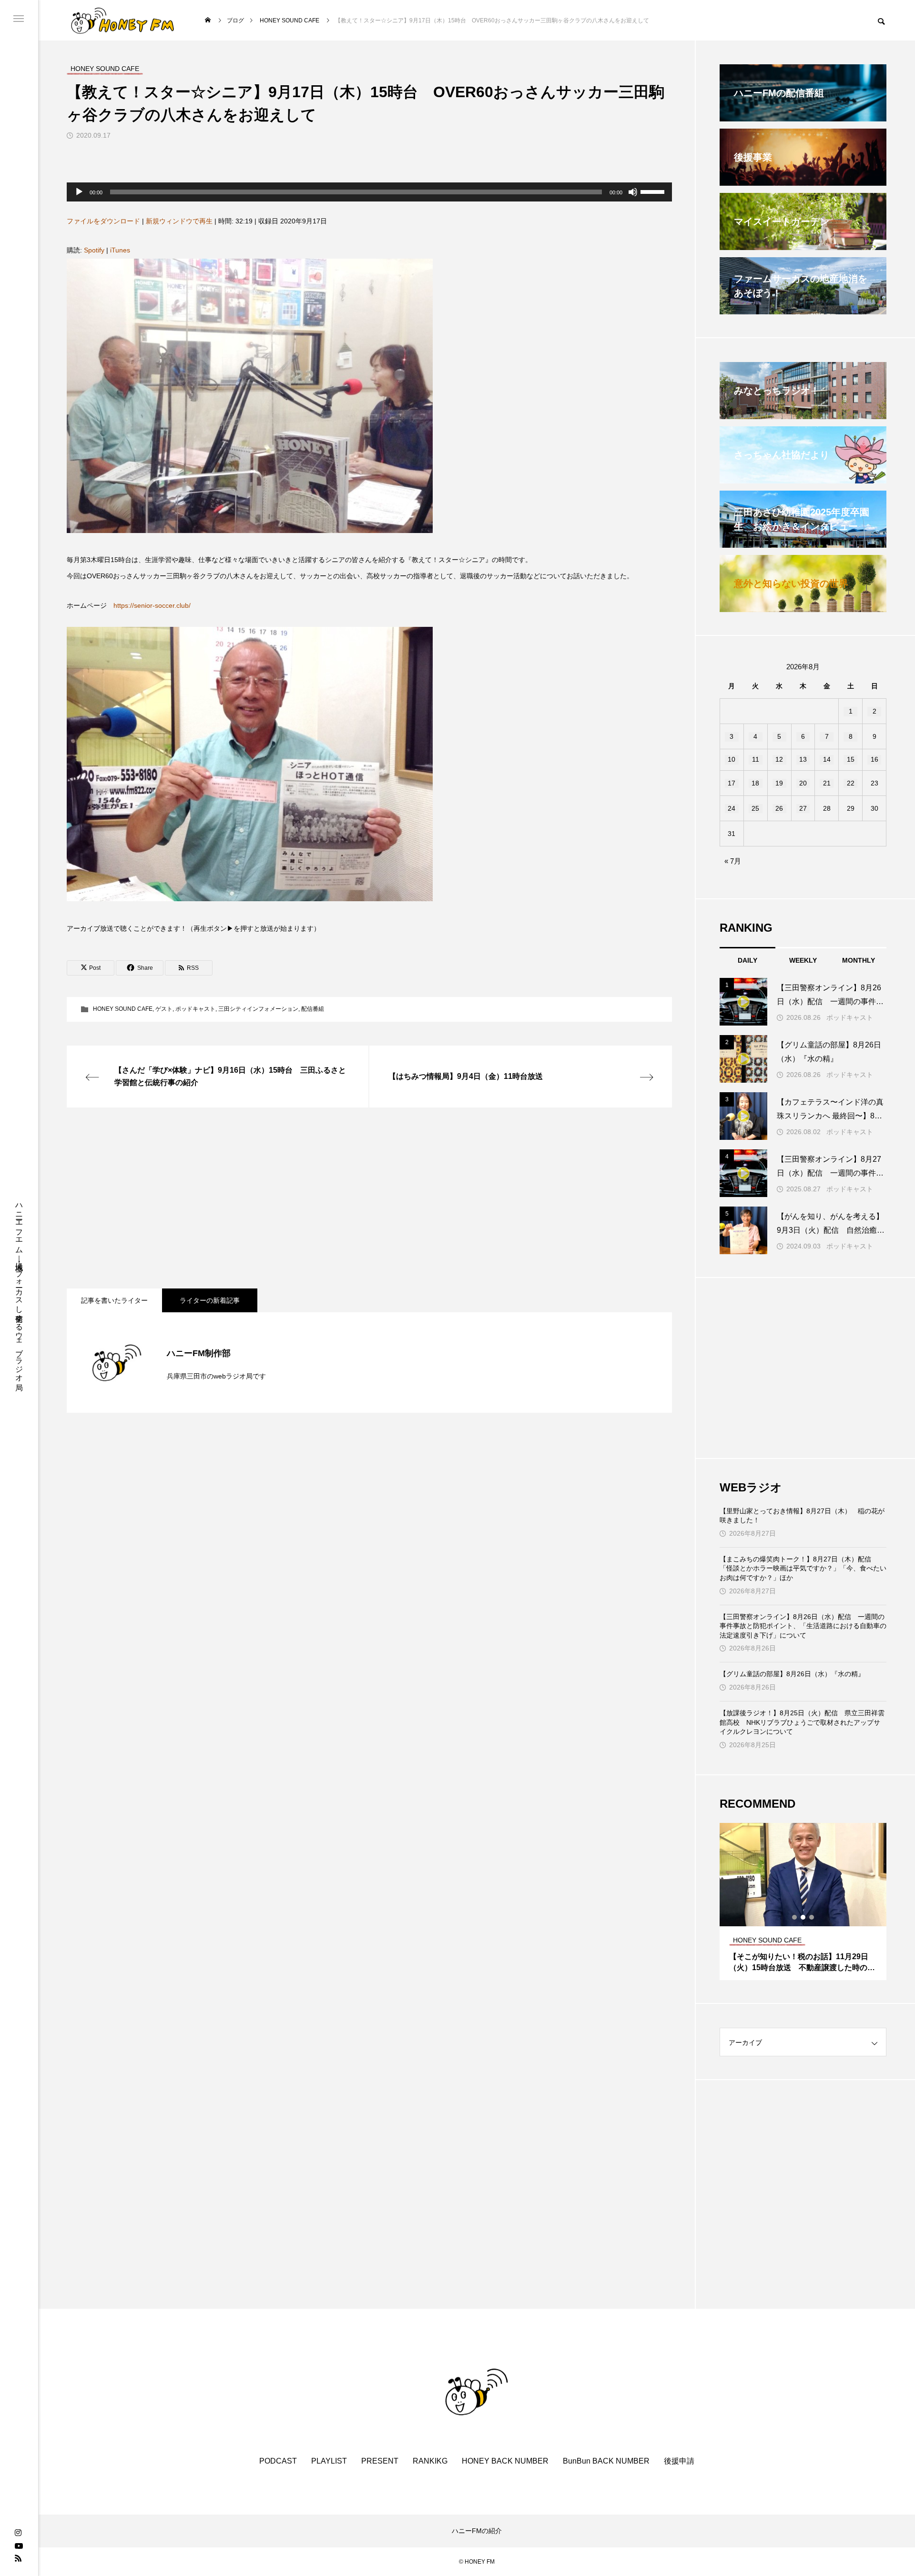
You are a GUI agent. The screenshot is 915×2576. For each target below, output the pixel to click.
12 (779, 759)
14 (827, 759)
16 (874, 759)
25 (755, 808)
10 (732, 759)
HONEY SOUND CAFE (123, 1009)
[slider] (654, 191)
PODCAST (278, 2461)
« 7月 (733, 861)
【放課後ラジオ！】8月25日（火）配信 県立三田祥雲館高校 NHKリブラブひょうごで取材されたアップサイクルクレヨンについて (802, 1722)
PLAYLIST (329, 2461)
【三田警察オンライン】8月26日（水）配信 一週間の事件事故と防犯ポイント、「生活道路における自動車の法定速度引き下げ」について (803, 1626)
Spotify (94, 250)
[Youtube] (19, 2546)
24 (732, 808)
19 (779, 783)
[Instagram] (18, 2533)
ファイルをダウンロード (103, 221)
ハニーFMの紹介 (477, 2531)
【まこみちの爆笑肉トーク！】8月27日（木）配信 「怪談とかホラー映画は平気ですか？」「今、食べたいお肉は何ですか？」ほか (803, 1568)
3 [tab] (812, 1917)
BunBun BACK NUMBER (606, 2461)
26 (779, 808)
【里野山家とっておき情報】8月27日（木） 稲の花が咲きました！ (802, 1516)
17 (732, 783)
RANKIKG (430, 2461)
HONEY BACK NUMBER (505, 2461)
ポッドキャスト (195, 1009)
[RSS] (18, 2558)
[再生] (79, 192)
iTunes (120, 250)
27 (803, 808)
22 (851, 783)
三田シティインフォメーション (258, 1009)
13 (803, 759)
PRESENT (380, 2461)
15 (851, 759)
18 (755, 783)
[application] (369, 192)
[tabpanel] (803, 1902)
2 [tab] (803, 1917)
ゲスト (164, 1009)
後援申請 (679, 2461)
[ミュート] (633, 192)
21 (827, 783)
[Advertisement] (353, 1198)
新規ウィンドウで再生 (179, 221)
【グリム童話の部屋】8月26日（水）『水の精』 (792, 1674)
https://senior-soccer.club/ (152, 605)
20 (803, 783)
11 (756, 759)
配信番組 (313, 1009)
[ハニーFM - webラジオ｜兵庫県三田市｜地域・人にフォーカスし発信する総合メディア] (123, 20)
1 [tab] (795, 1917)
